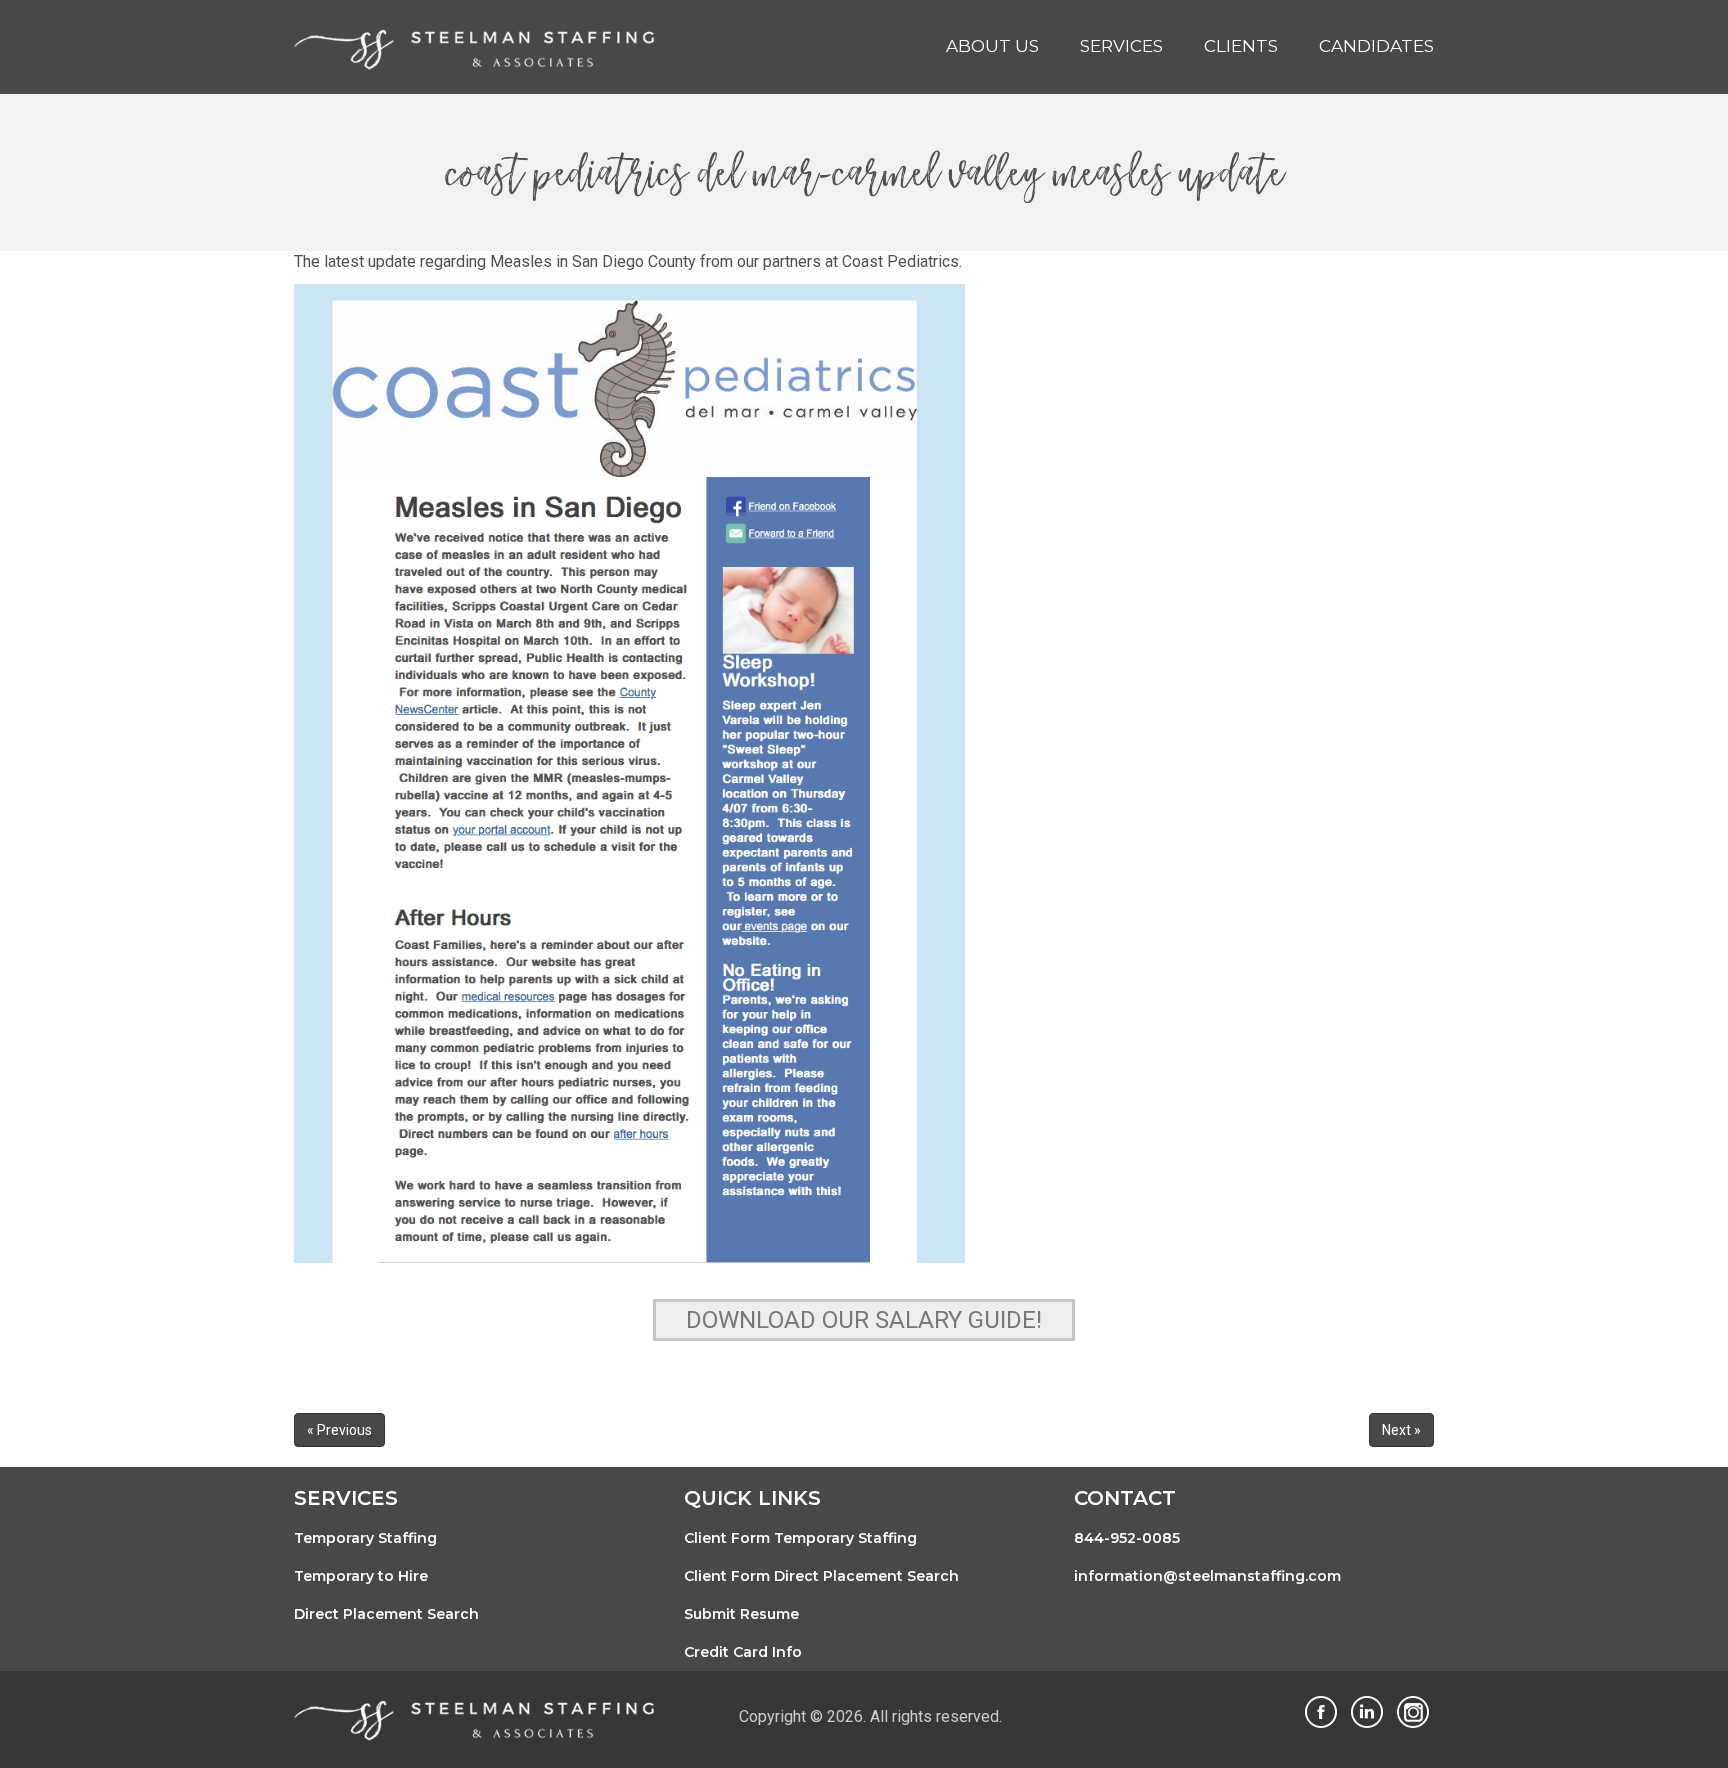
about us (992, 46)
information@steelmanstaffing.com (1207, 1576)
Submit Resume (741, 1614)
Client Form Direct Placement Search (821, 1576)
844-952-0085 (1127, 1538)
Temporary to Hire (361, 1576)
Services (1121, 46)
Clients (1241, 46)
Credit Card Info (743, 1652)
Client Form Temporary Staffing (800, 1538)
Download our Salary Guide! (864, 1320)
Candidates (1376, 46)
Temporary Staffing (365, 1538)
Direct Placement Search (386, 1614)
